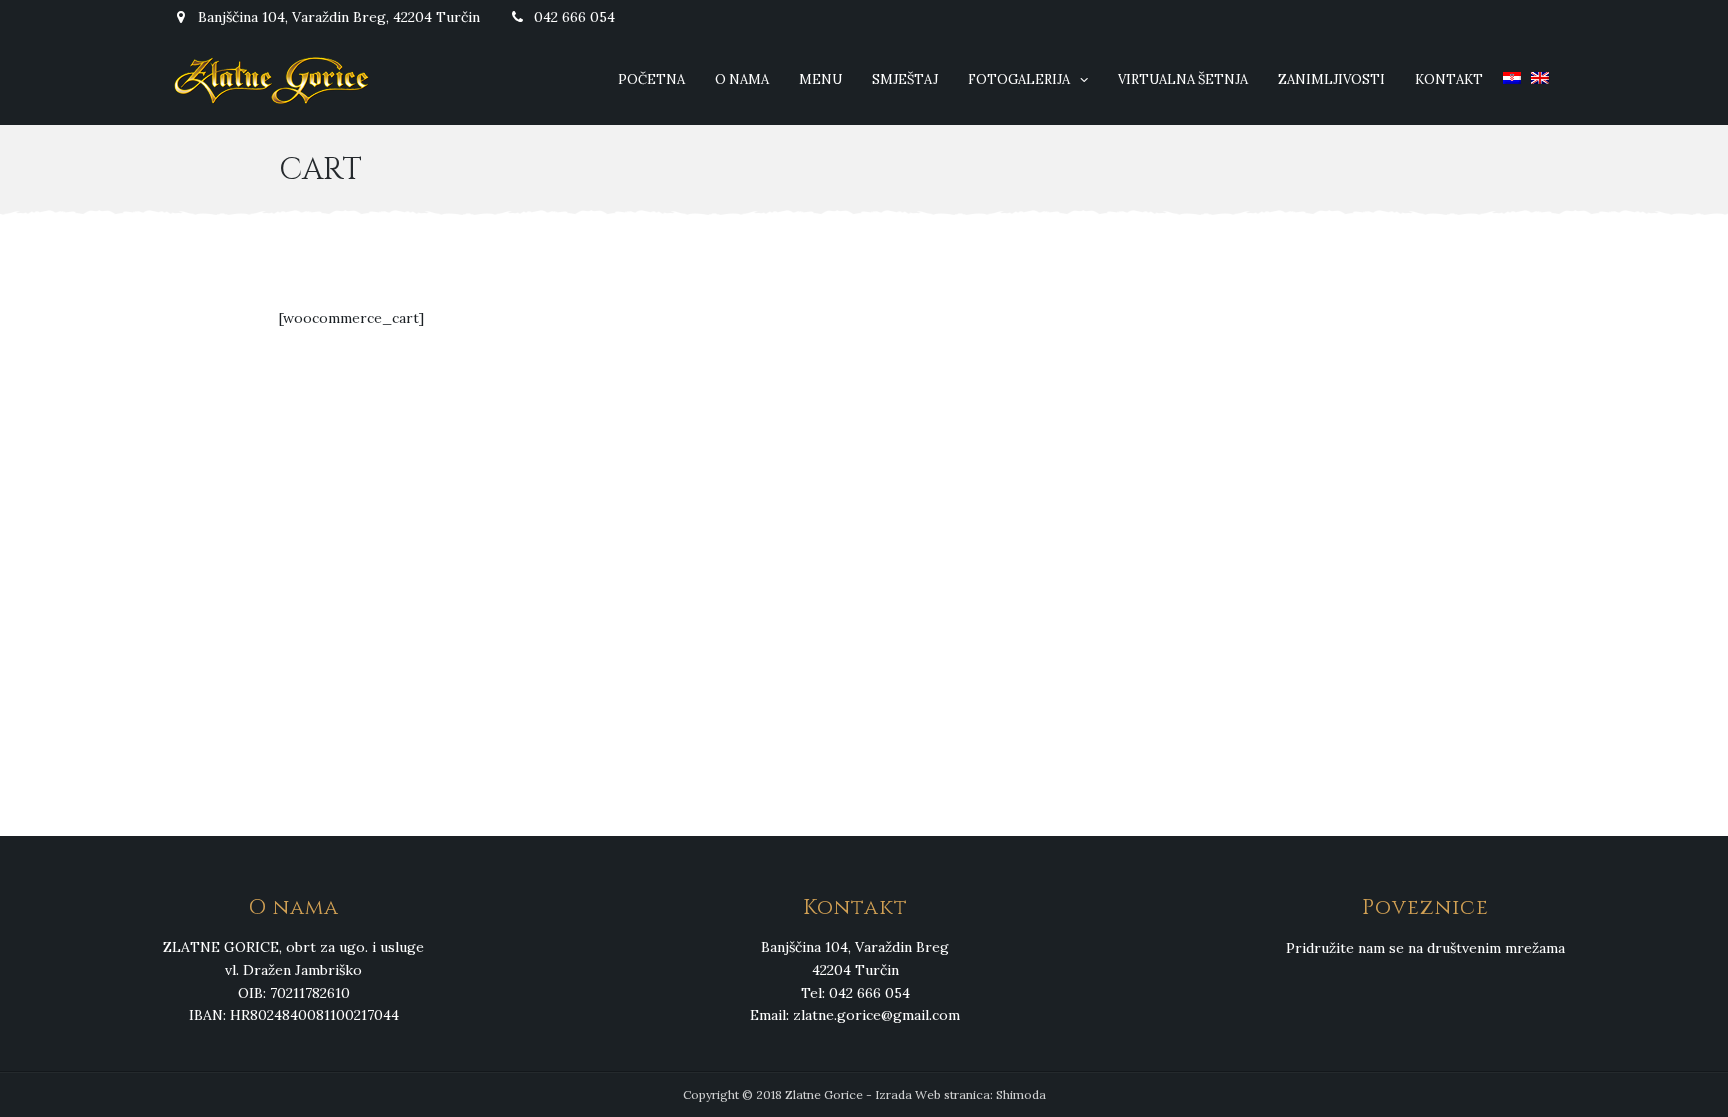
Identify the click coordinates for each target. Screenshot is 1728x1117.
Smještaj (905, 79)
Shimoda (1021, 1094)
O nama (742, 79)
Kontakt (1449, 79)
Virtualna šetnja (1183, 79)
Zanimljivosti (1331, 79)
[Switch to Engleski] (1540, 80)
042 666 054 (572, 17)
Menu (820, 79)
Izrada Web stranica (932, 1094)
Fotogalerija (1019, 79)
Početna (651, 79)
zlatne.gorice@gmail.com (876, 1015)
